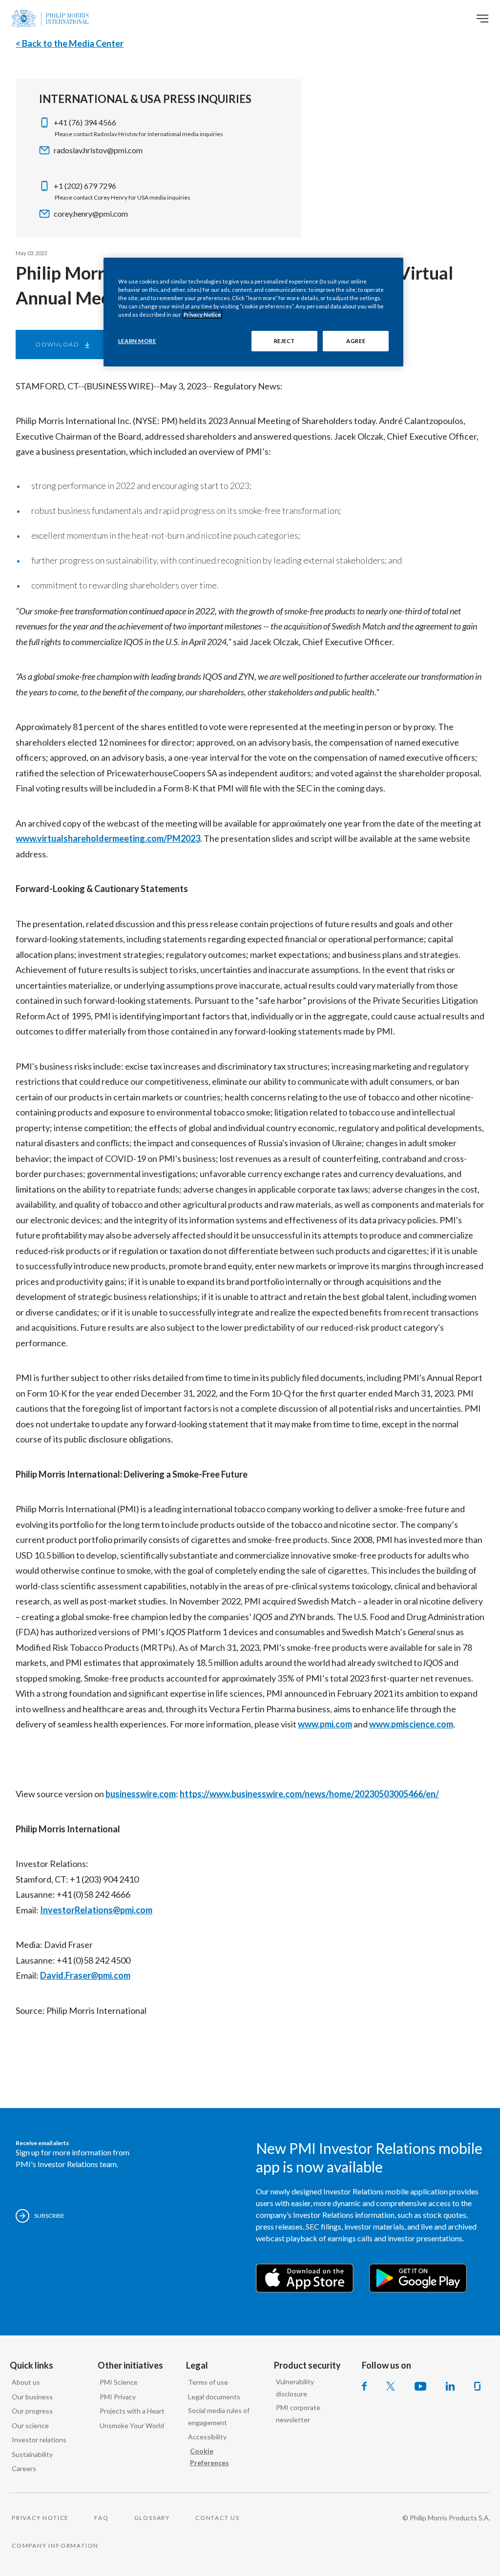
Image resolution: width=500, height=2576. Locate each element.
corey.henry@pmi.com (91, 213)
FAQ (101, 2518)
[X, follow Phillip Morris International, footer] (391, 2386)
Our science (30, 2425)
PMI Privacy (118, 2397)
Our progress (32, 2411)
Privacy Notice (202, 314)
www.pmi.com (325, 1724)
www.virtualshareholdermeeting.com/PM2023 (108, 838)
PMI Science (119, 2382)
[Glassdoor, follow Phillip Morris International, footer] (477, 2386)
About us (26, 2382)
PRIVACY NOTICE (40, 2518)
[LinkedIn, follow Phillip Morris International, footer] (450, 2386)
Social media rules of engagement (219, 2416)
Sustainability (32, 2454)
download (57, 344)
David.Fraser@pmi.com (85, 1975)
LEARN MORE (137, 341)
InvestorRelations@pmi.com (96, 1910)
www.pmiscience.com (411, 1724)
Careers (24, 2468)
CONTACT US (218, 2518)
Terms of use (208, 2382)
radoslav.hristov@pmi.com (98, 150)
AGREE (356, 341)
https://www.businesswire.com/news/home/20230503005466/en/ (309, 1794)
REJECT (284, 341)
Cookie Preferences (209, 2457)
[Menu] (482, 19)
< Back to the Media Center (70, 43)
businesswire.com (141, 1794)
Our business (32, 2397)
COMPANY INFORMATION (55, 2546)
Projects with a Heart (132, 2411)
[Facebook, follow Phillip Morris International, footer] (364, 2386)
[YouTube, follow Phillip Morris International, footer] (420, 2386)
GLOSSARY (152, 2518)
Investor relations (39, 2440)
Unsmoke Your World (132, 2425)
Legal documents (214, 2397)
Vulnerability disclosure (295, 2388)
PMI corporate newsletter (298, 2414)
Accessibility (207, 2437)
